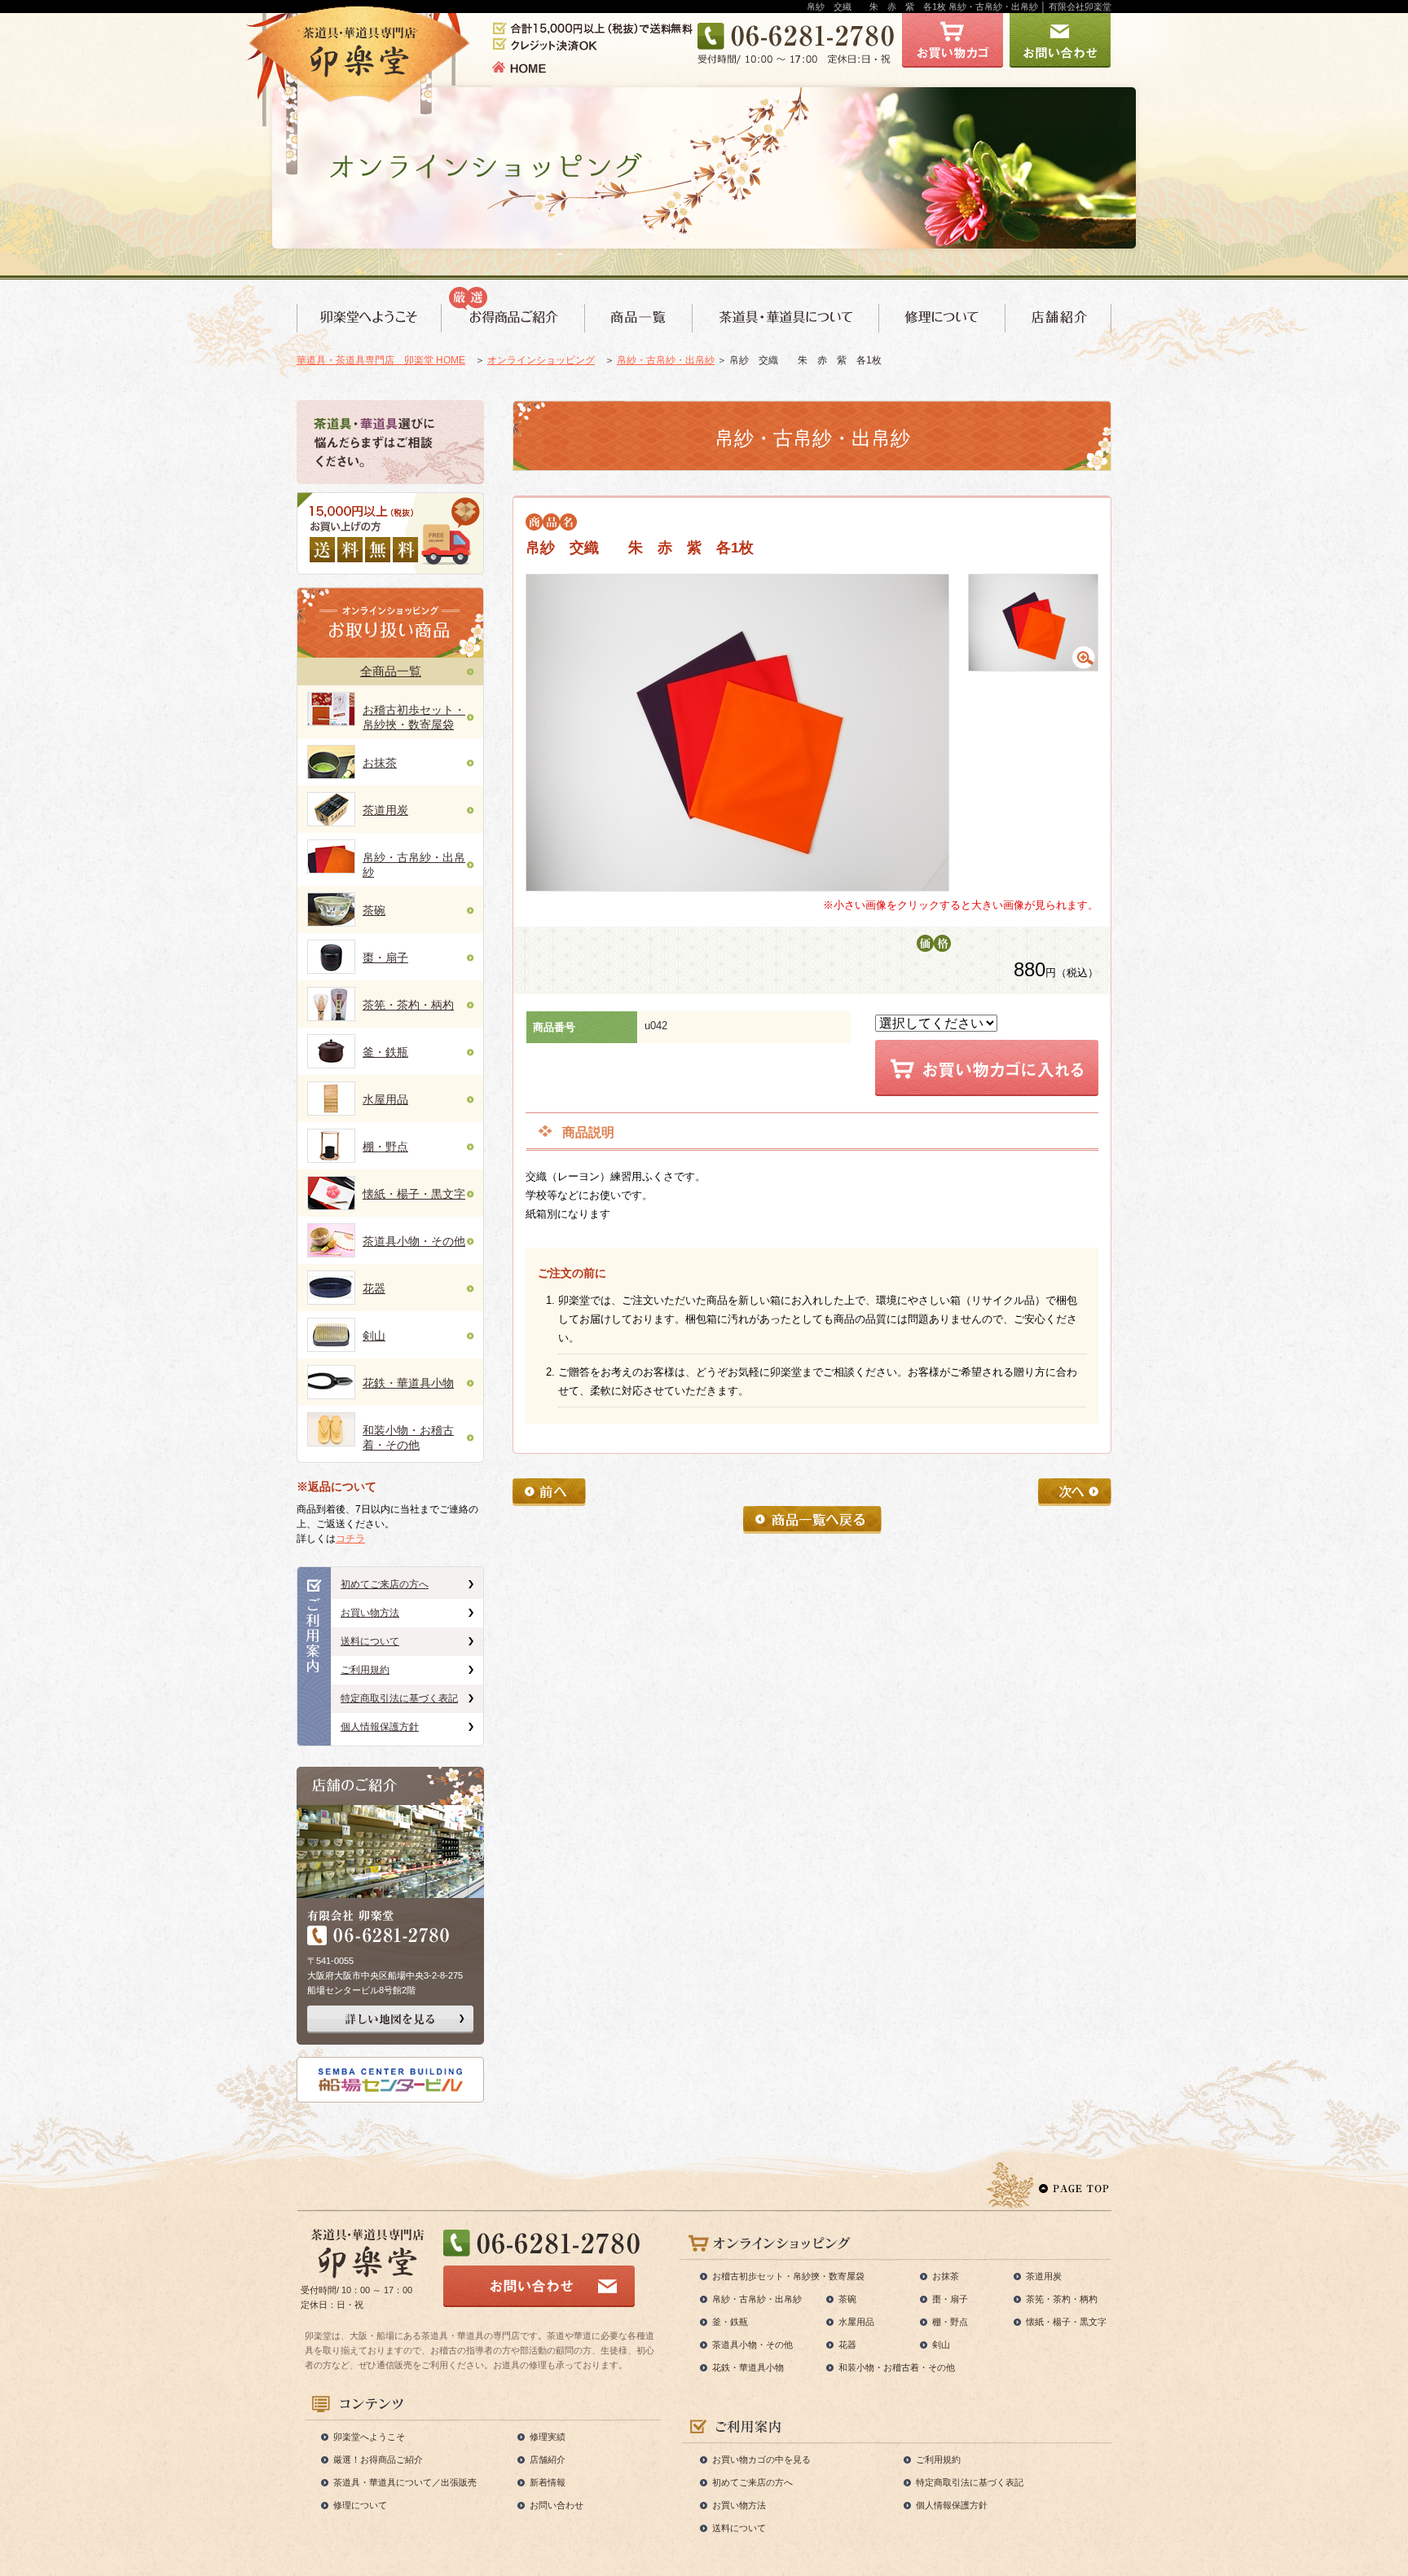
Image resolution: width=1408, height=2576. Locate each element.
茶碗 (374, 910)
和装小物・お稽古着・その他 (897, 2367)
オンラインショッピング (541, 360)
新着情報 (548, 2482)
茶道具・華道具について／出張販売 (405, 2482)
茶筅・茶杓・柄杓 (408, 1005)
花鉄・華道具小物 (408, 1383)
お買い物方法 (370, 1613)
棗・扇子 (385, 958)
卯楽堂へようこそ (369, 2437)
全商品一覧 (391, 671)
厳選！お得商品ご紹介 (378, 2459)
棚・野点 (385, 1147)
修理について (360, 2505)
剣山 (374, 1336)
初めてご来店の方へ (385, 1584)
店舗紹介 (548, 2459)
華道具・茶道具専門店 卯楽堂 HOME (381, 360)
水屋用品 (385, 1099)
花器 (374, 1288)
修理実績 (548, 2437)
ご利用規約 (365, 1670)
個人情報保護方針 (380, 1727)
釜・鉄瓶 (385, 1052)
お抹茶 (380, 763)
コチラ (350, 1539)
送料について (370, 1641)
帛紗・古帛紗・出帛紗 (666, 360)
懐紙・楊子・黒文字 (414, 1194)
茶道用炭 (385, 810)
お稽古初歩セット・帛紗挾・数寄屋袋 (788, 2276)
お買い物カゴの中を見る (761, 2459)
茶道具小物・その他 (414, 1241)
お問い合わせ (557, 2505)
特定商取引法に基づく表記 (399, 1698)
